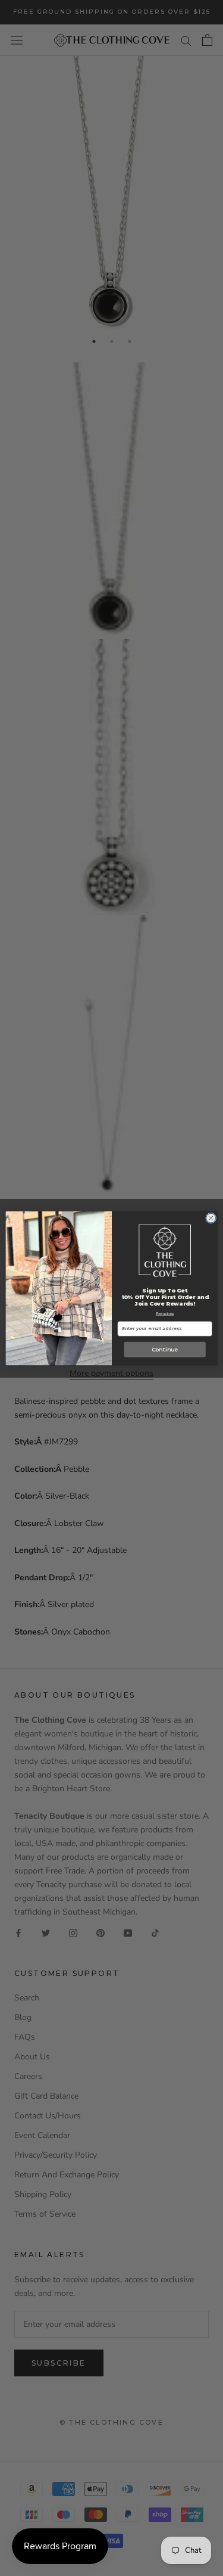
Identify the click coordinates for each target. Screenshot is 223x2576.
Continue (164, 1349)
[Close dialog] (211, 1218)
